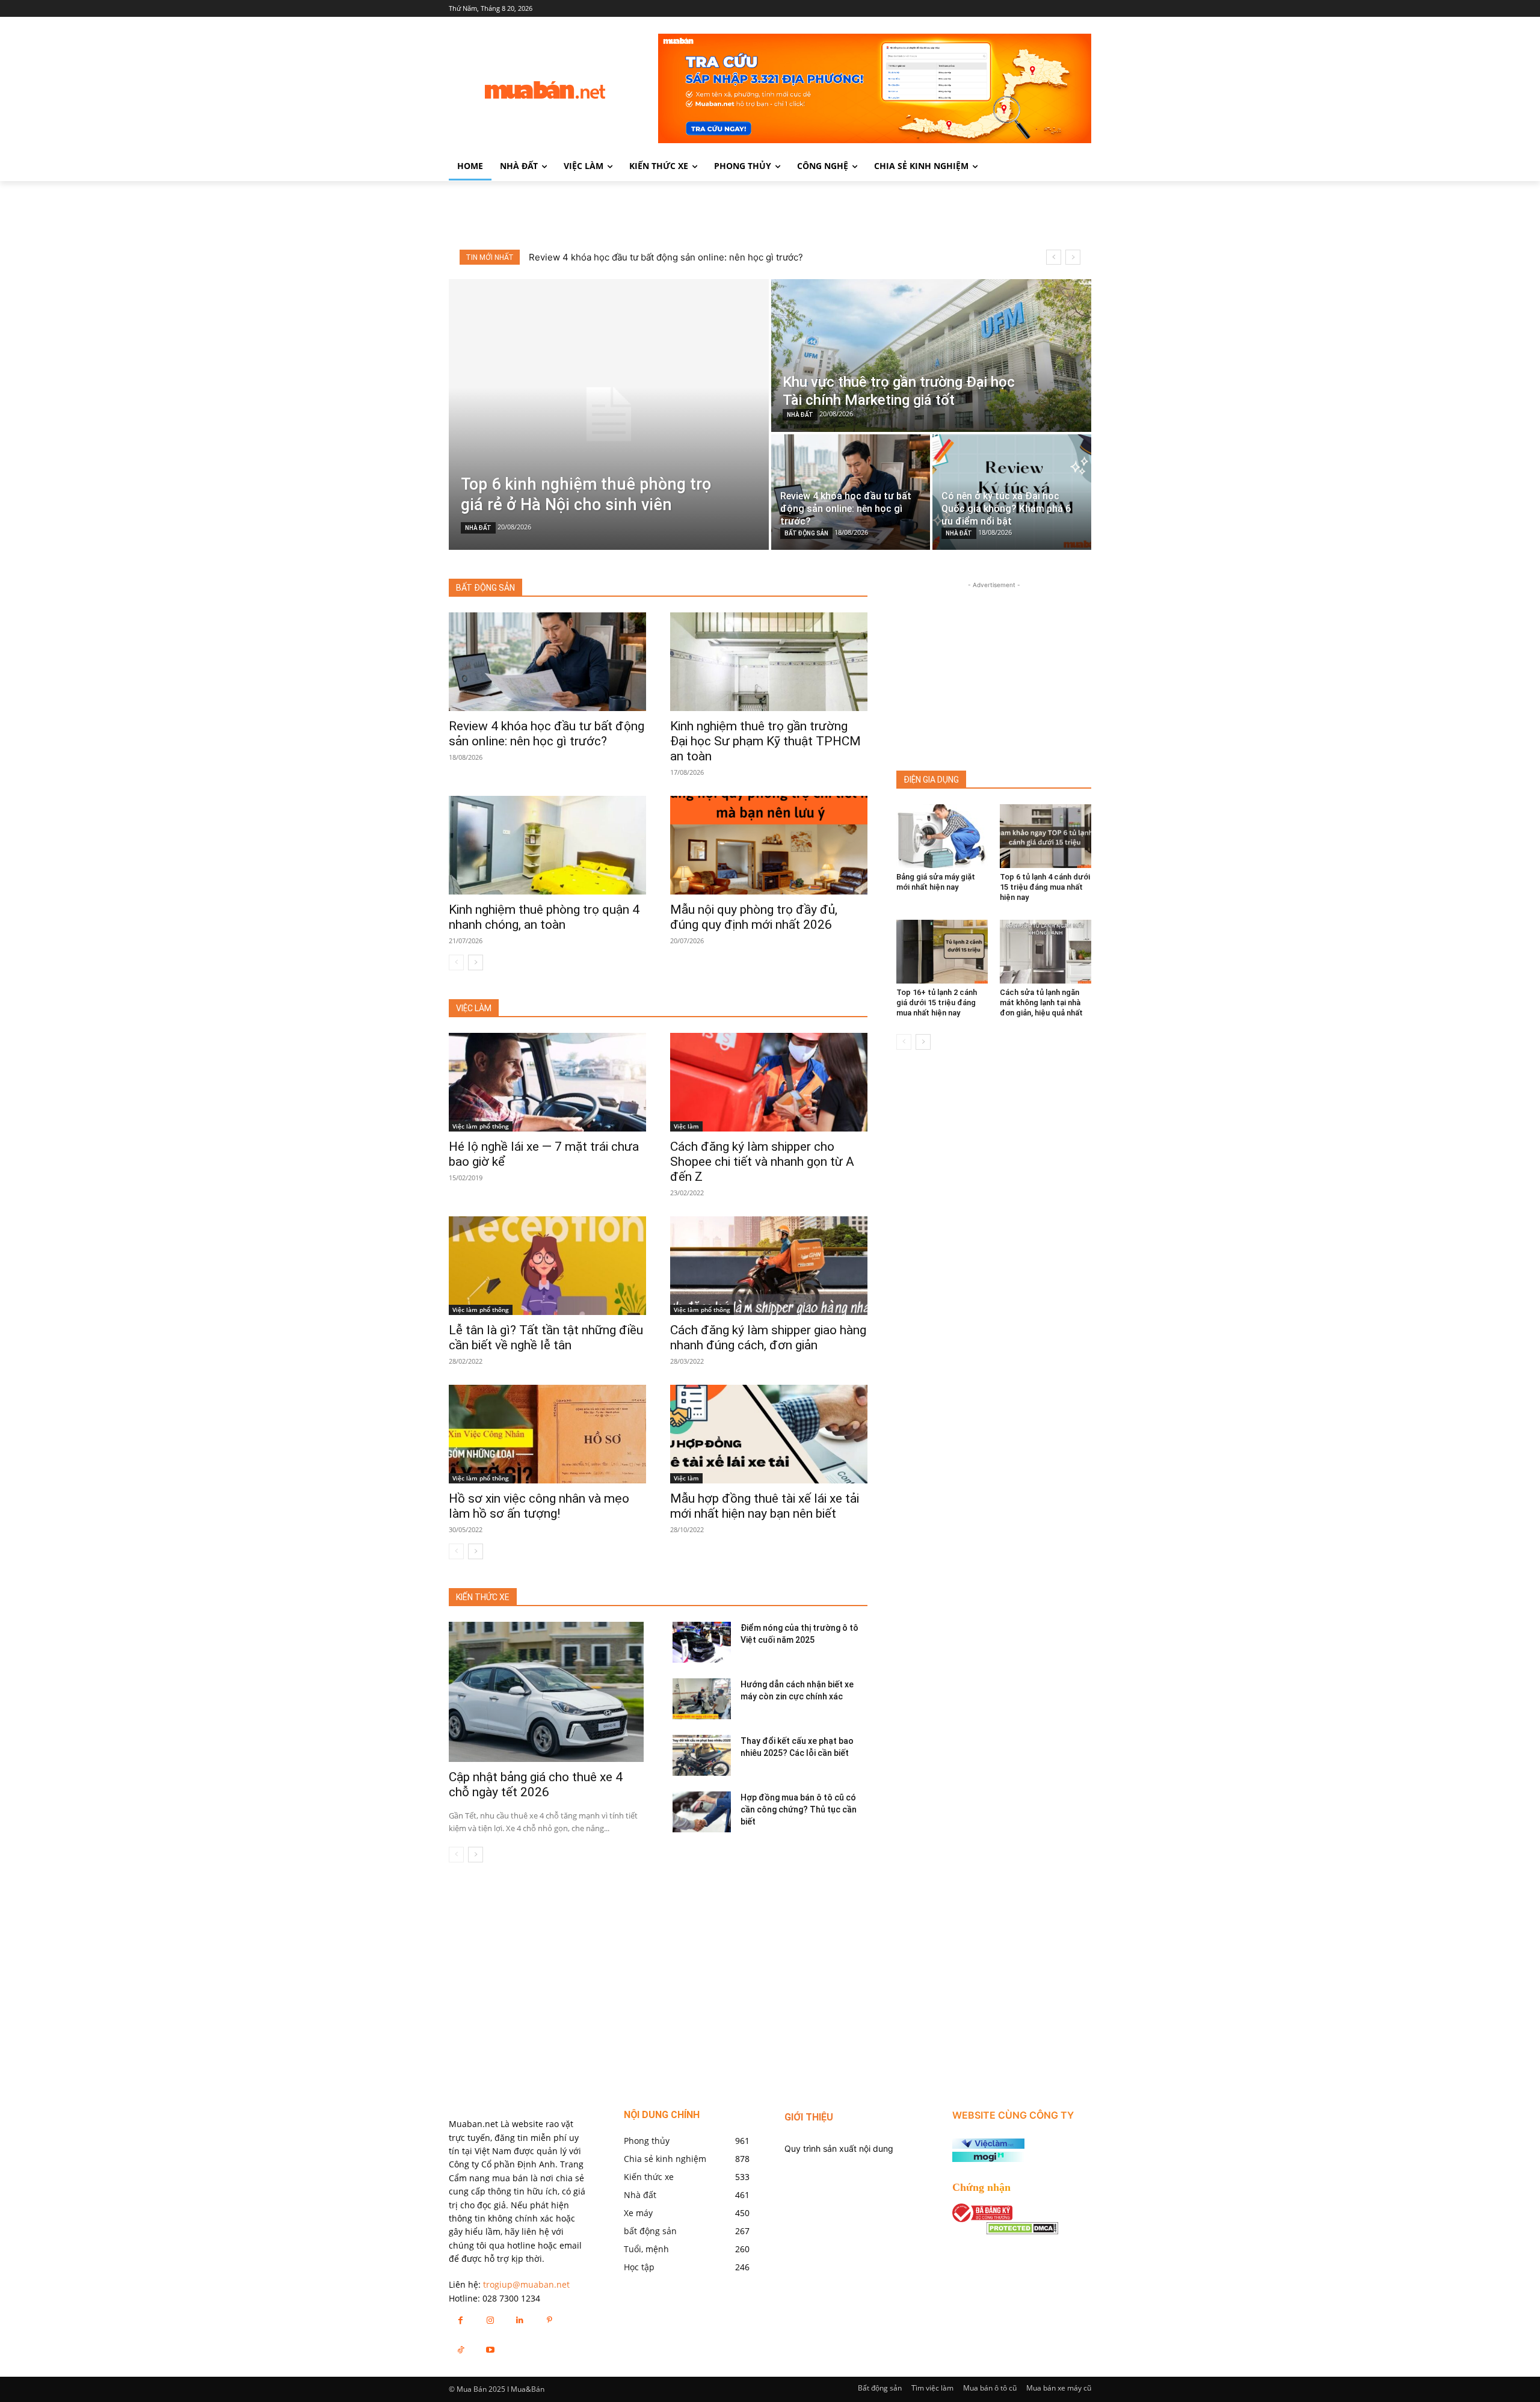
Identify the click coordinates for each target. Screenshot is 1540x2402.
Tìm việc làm (932, 2388)
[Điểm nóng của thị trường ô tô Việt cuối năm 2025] (702, 1642)
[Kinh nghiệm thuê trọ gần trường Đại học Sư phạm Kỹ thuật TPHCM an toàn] (769, 662)
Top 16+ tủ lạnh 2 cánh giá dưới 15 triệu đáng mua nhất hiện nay (937, 1002)
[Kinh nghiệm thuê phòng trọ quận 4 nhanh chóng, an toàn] (547, 845)
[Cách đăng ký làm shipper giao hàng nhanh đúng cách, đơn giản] (769, 1266)
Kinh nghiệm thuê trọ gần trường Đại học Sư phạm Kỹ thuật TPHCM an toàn (765, 741)
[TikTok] (460, 2349)
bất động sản (806, 533)
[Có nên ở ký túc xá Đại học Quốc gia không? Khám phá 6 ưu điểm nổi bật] (1012, 492)
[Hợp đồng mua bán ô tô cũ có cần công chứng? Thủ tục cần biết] (702, 1812)
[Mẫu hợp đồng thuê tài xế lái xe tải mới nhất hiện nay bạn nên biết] (769, 1434)
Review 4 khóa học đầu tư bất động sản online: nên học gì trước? (547, 734)
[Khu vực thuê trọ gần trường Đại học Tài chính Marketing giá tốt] (931, 356)
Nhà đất (478, 528)
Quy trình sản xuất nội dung (839, 2148)
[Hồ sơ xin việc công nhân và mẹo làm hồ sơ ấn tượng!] (547, 1434)
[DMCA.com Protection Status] (1022, 2231)
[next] (1073, 257)
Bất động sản (880, 2388)
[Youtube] (490, 2349)
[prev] (1054, 257)
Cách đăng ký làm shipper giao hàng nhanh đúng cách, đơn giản (768, 1338)
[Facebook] (460, 2320)
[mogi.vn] (988, 2159)
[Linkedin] (519, 2320)
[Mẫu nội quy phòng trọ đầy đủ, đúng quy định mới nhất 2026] (769, 845)
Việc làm (686, 1126)
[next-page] (476, 962)
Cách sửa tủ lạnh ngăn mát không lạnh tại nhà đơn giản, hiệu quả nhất (1041, 1002)
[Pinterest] (550, 2320)
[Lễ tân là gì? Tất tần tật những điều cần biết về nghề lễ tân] (547, 1266)
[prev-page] (456, 962)
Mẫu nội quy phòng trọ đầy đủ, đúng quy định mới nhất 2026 (754, 917)
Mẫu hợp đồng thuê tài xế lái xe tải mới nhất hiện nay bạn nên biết (765, 1506)
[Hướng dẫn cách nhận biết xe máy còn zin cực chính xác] (702, 1699)
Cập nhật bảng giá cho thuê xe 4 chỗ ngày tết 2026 (536, 1785)
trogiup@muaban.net (526, 2284)
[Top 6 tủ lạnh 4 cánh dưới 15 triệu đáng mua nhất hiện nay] (1046, 836)
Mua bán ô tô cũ (990, 2388)
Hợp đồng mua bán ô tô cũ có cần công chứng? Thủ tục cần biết (799, 1809)
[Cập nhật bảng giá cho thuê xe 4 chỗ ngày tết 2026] (546, 1692)
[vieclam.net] (988, 2145)
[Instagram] (490, 2320)
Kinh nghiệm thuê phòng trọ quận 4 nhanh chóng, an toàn (544, 917)
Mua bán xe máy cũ (1059, 2388)
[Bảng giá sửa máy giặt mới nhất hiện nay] (942, 836)
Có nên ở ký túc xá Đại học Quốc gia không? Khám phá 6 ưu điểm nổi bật (682, 257)
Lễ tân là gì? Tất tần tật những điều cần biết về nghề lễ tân (546, 1338)
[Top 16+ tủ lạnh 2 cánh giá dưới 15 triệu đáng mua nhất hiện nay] (942, 952)
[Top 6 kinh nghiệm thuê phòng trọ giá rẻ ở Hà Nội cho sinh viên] (609, 414)
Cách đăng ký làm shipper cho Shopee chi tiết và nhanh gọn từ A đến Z (762, 1162)
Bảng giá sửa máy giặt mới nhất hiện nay (936, 882)
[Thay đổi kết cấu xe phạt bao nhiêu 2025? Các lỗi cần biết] (702, 1755)
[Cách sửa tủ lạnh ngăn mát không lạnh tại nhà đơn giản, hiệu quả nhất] (1046, 952)
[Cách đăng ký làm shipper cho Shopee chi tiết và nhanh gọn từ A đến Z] (769, 1082)
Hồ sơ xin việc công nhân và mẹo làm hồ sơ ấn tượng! (539, 1506)
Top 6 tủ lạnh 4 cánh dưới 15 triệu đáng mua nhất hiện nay (1045, 887)
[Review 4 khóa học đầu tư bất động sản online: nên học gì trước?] (851, 492)
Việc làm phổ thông (481, 1126)
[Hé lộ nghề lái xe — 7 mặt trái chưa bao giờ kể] (547, 1082)
